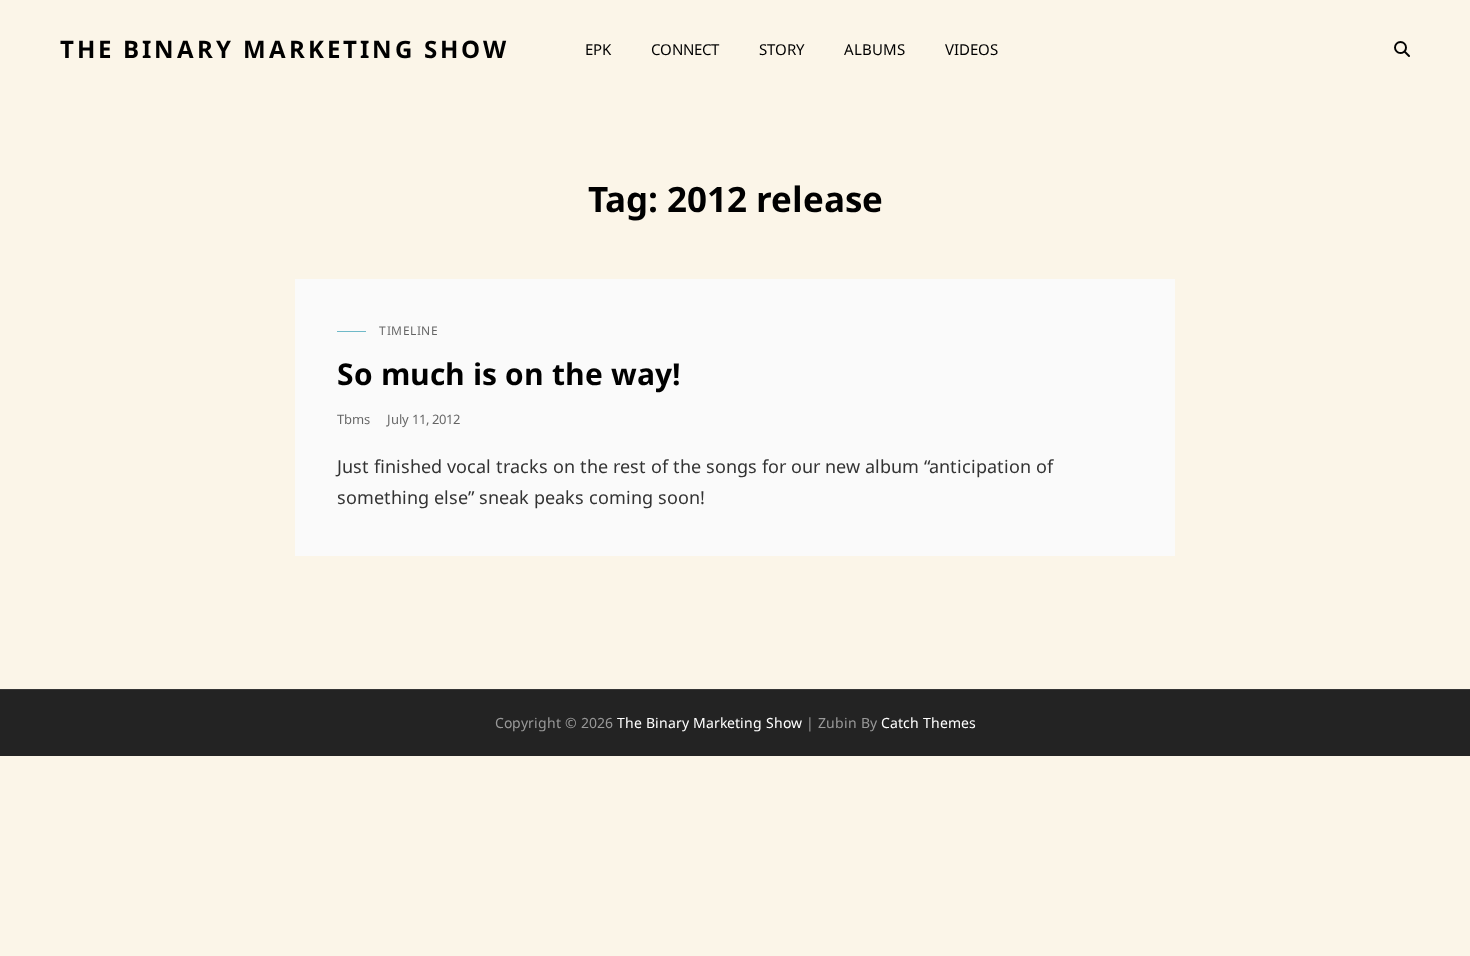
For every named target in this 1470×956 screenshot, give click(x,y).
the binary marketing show (284, 48)
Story (781, 49)
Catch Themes (928, 722)
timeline (408, 330)
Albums (874, 49)
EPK (598, 49)
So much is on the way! (509, 373)
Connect (685, 49)
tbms (353, 419)
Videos (971, 49)
